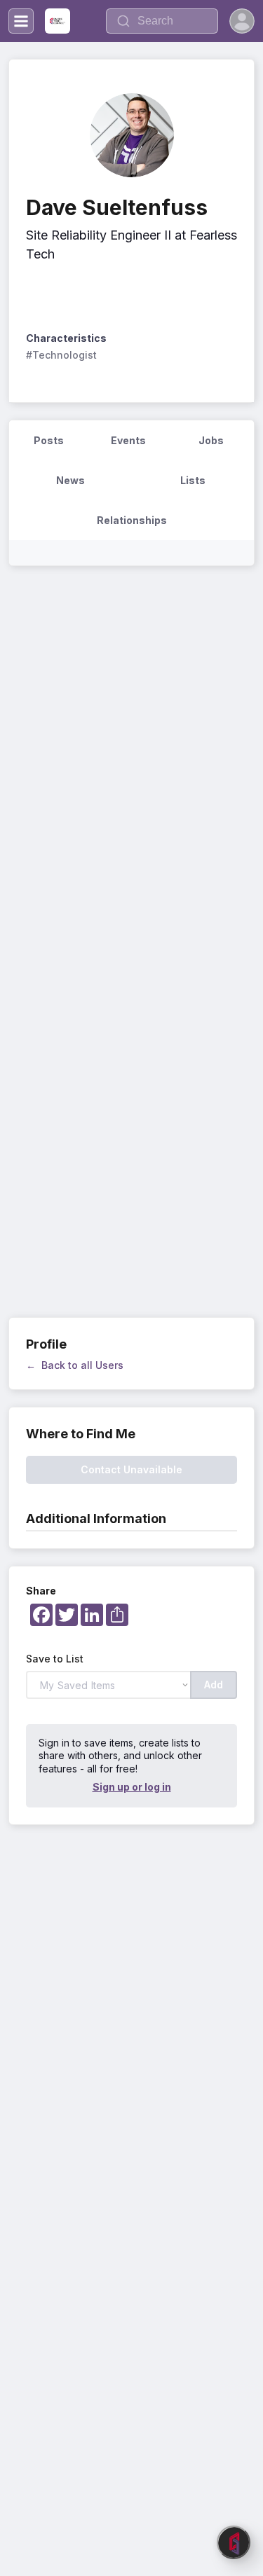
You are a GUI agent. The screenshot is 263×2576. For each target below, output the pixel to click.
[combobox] (162, 21)
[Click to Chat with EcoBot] (234, 2542)
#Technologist (61, 355)
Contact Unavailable (131, 1469)
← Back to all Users (75, 1365)
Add (214, 1685)
